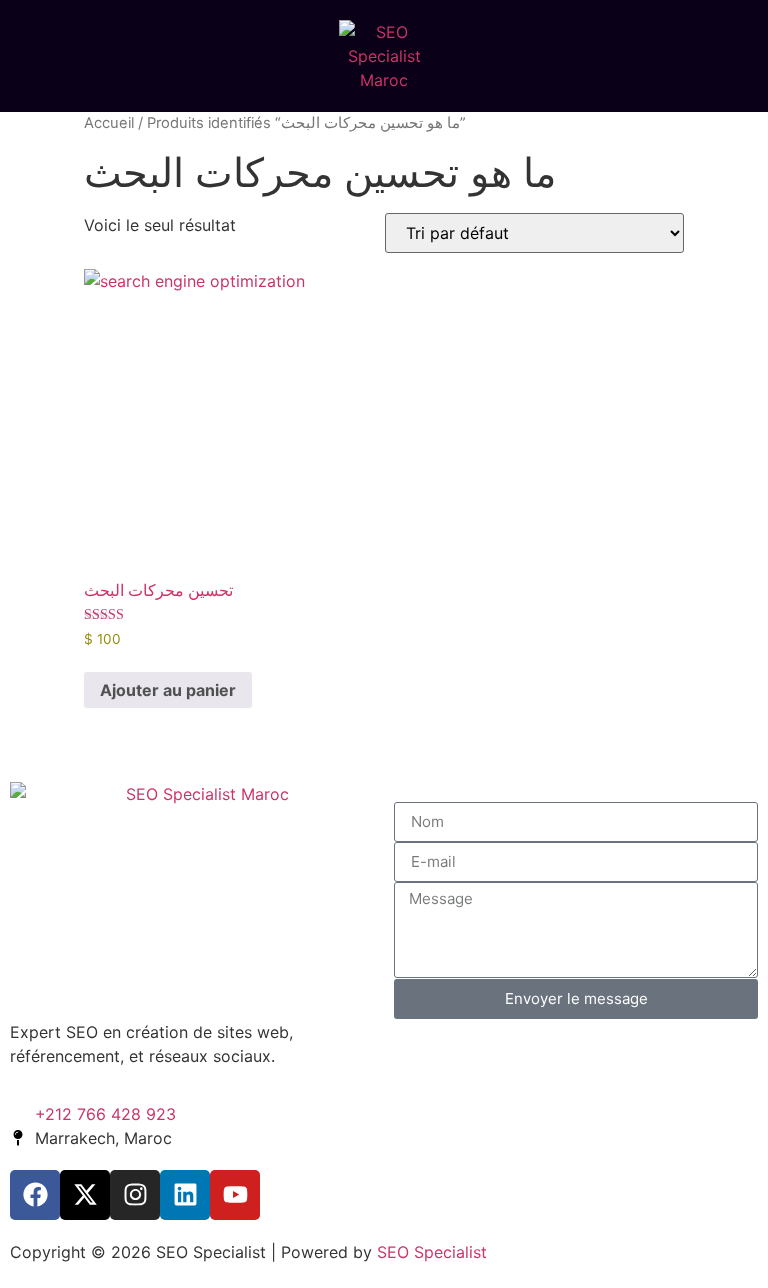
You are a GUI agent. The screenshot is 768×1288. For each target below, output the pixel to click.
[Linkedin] (185, 1195)
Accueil (109, 123)
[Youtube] (235, 1195)
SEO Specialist (432, 1252)
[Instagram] (135, 1195)
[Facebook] (35, 1195)
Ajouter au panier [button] (168, 690)
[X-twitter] (85, 1195)
